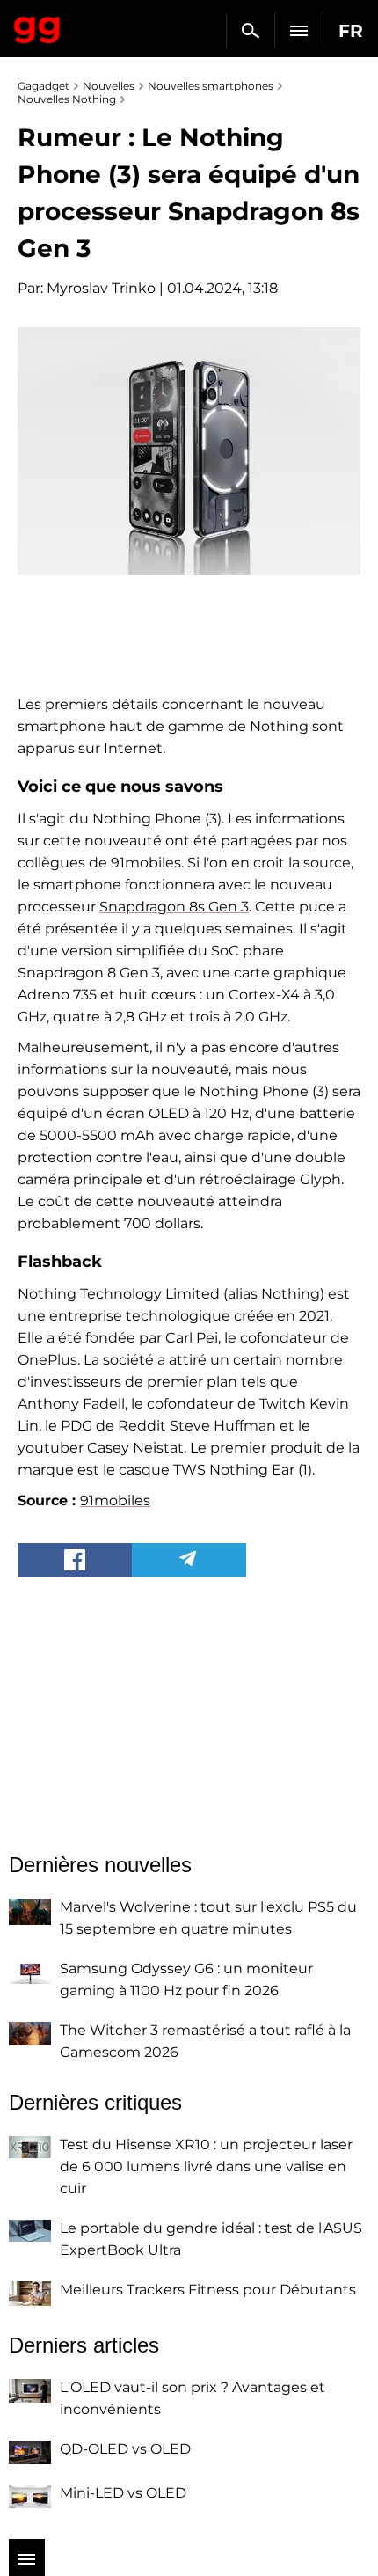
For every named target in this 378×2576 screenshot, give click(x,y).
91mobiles (115, 1500)
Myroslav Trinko (101, 288)
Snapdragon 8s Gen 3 (174, 907)
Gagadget (37, 26)
